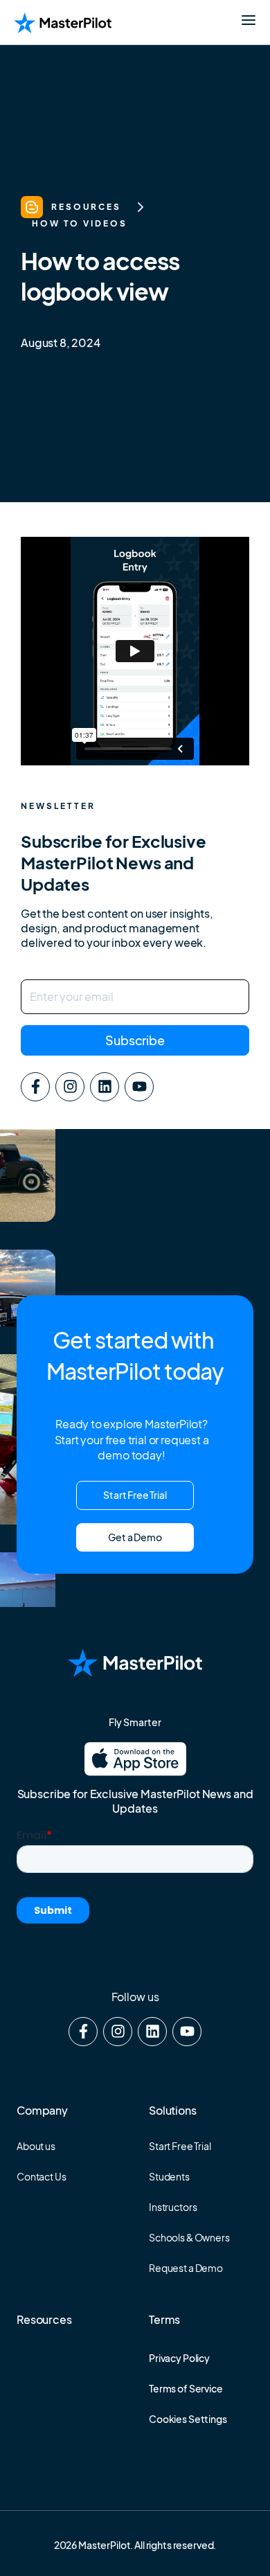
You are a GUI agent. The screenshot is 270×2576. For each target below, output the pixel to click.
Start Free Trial (180, 2146)
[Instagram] (70, 1087)
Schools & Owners (189, 2237)
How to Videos (79, 223)
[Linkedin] (105, 1087)
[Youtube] (139, 1087)
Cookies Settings (188, 2419)
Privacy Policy (179, 2358)
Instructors (173, 2207)
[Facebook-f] (35, 1087)
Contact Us (42, 2176)
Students (169, 2176)
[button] (135, 1537)
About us (36, 2146)
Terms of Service (186, 2388)
